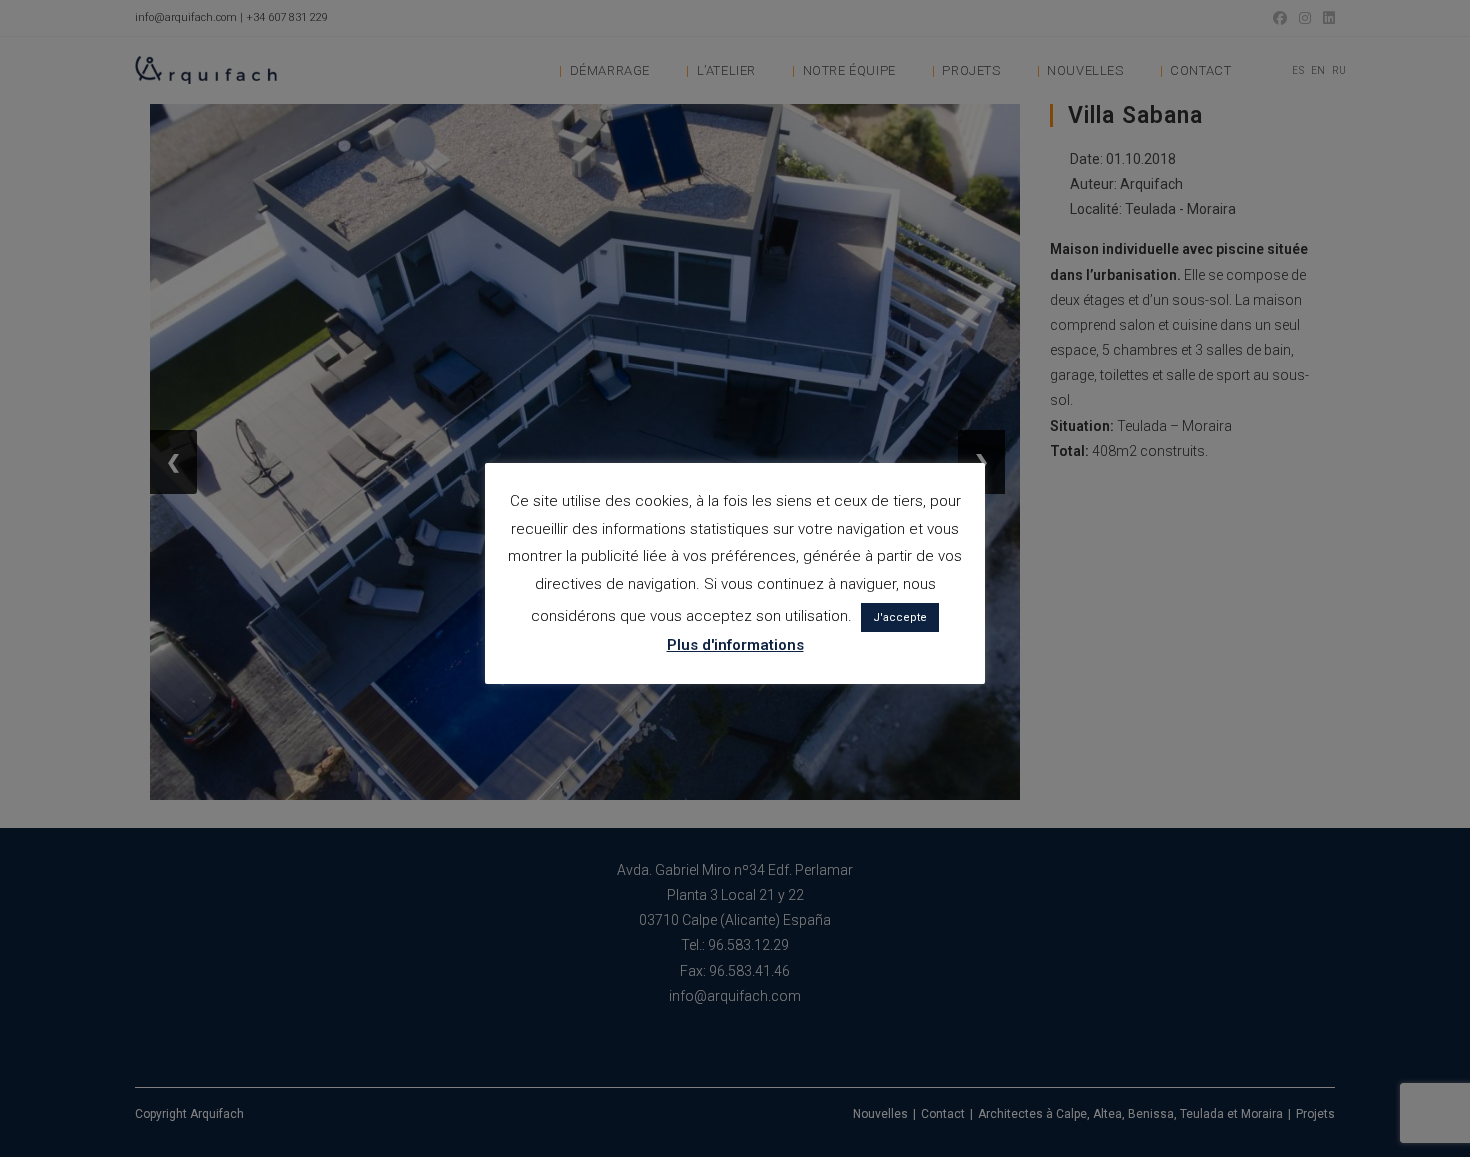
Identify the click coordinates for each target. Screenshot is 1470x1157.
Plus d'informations (735, 645)
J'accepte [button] (900, 617)
